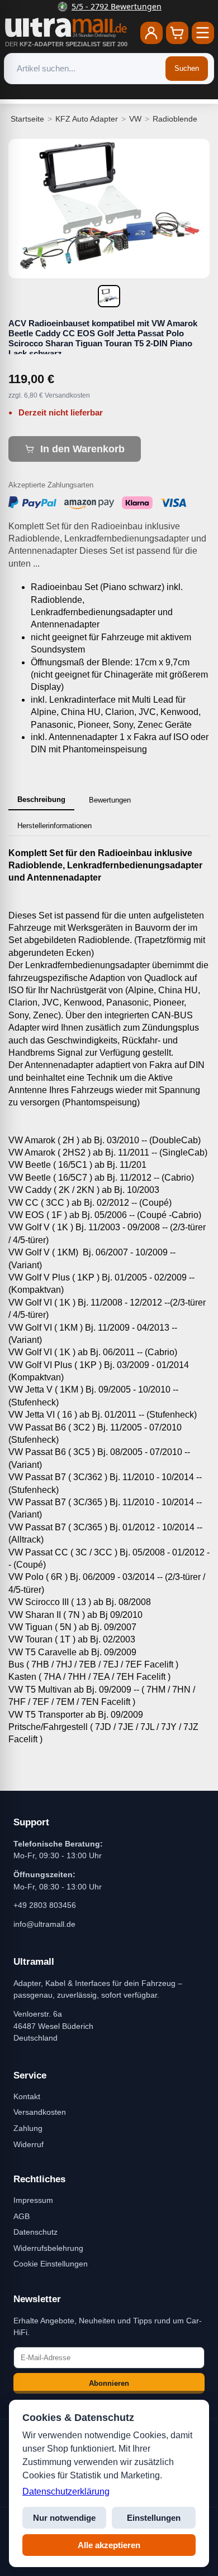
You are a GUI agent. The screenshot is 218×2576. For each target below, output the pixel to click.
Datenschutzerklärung (66, 2492)
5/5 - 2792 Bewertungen (116, 6)
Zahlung (28, 2128)
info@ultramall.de (44, 1924)
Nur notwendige (64, 2518)
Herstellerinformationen (54, 826)
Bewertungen (110, 800)
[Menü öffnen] (203, 33)
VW (135, 119)
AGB (22, 2216)
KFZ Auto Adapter (87, 119)
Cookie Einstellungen (51, 2264)
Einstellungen (154, 2518)
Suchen (187, 68)
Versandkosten (40, 2112)
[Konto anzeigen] (151, 33)
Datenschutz (35, 2232)
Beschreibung (41, 799)
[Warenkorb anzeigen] (177, 33)
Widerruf (29, 2144)
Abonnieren (109, 2383)
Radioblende (175, 119)
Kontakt (27, 2096)
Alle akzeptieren (109, 2545)
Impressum (33, 2200)
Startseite (27, 119)
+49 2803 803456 (45, 1905)
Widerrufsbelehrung (48, 2248)
